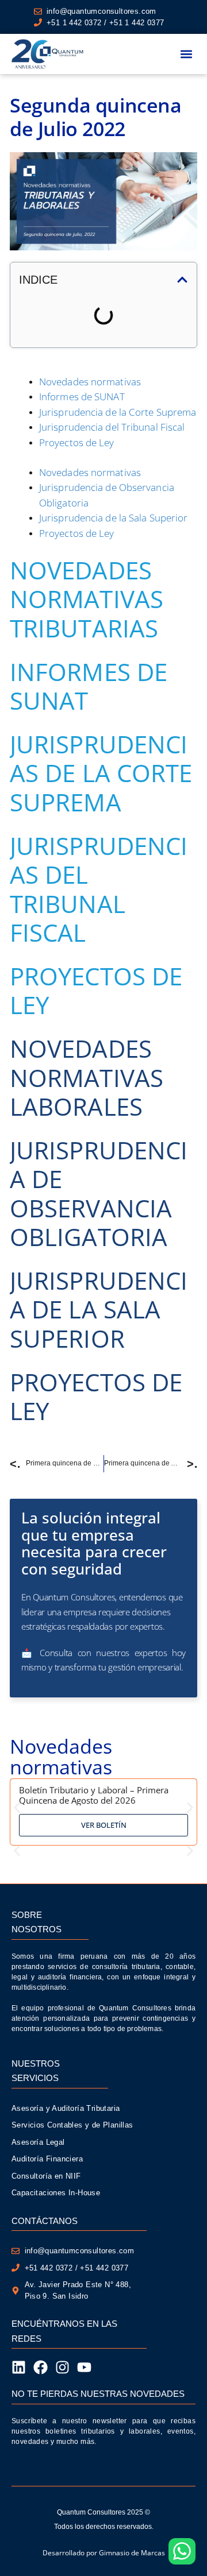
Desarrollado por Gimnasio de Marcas (104, 2553)
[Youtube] (84, 2367)
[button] (186, 54)
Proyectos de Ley (77, 442)
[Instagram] (62, 2367)
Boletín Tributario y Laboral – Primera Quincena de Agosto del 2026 (94, 1795)
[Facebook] (41, 2367)
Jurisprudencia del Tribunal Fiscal (112, 427)
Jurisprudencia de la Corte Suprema (118, 412)
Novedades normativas (90, 382)
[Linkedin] (19, 2367)
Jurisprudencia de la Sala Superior (113, 518)
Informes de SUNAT (82, 397)
